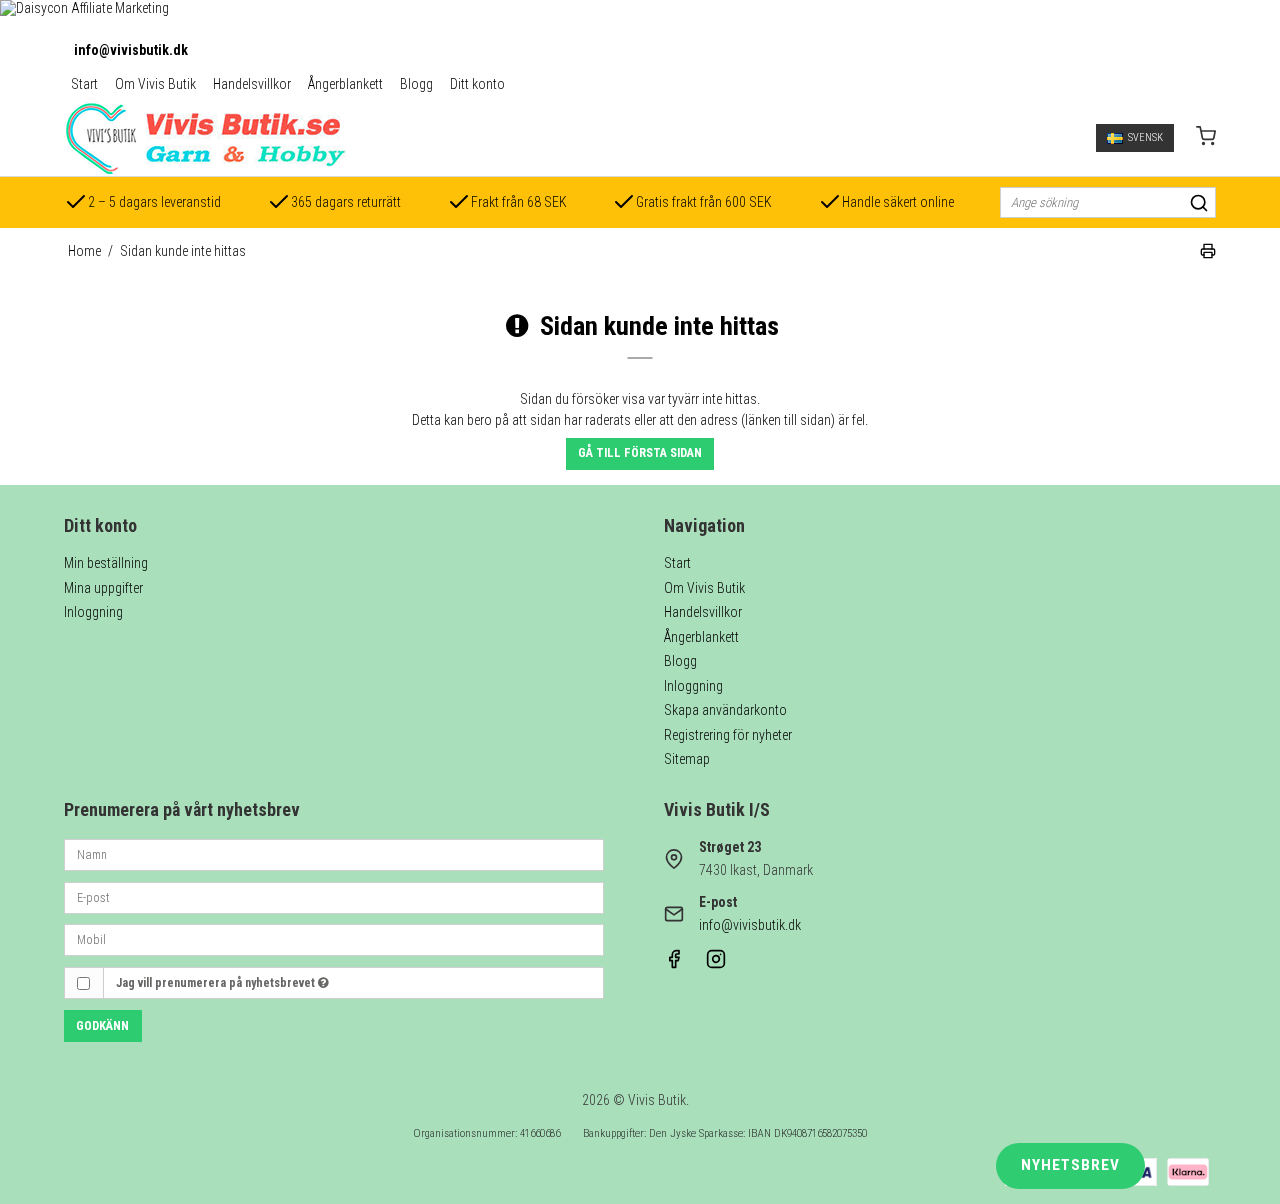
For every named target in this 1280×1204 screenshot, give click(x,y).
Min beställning (106, 563)
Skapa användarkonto (725, 710)
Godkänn (102, 1026)
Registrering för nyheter (728, 735)
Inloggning (93, 612)
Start (84, 84)
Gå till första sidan (640, 453)
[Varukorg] (1206, 138)
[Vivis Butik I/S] (205, 138)
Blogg (416, 84)
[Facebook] (674, 964)
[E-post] (334, 896)
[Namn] (334, 854)
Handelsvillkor (252, 84)
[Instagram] (716, 964)
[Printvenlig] (1208, 254)
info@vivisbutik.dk (131, 50)
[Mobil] (334, 939)
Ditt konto (477, 84)
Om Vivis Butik (155, 84)
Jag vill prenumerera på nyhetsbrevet (217, 983)
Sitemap (687, 759)
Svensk (1145, 137)
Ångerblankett (345, 84)
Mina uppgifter (103, 588)
